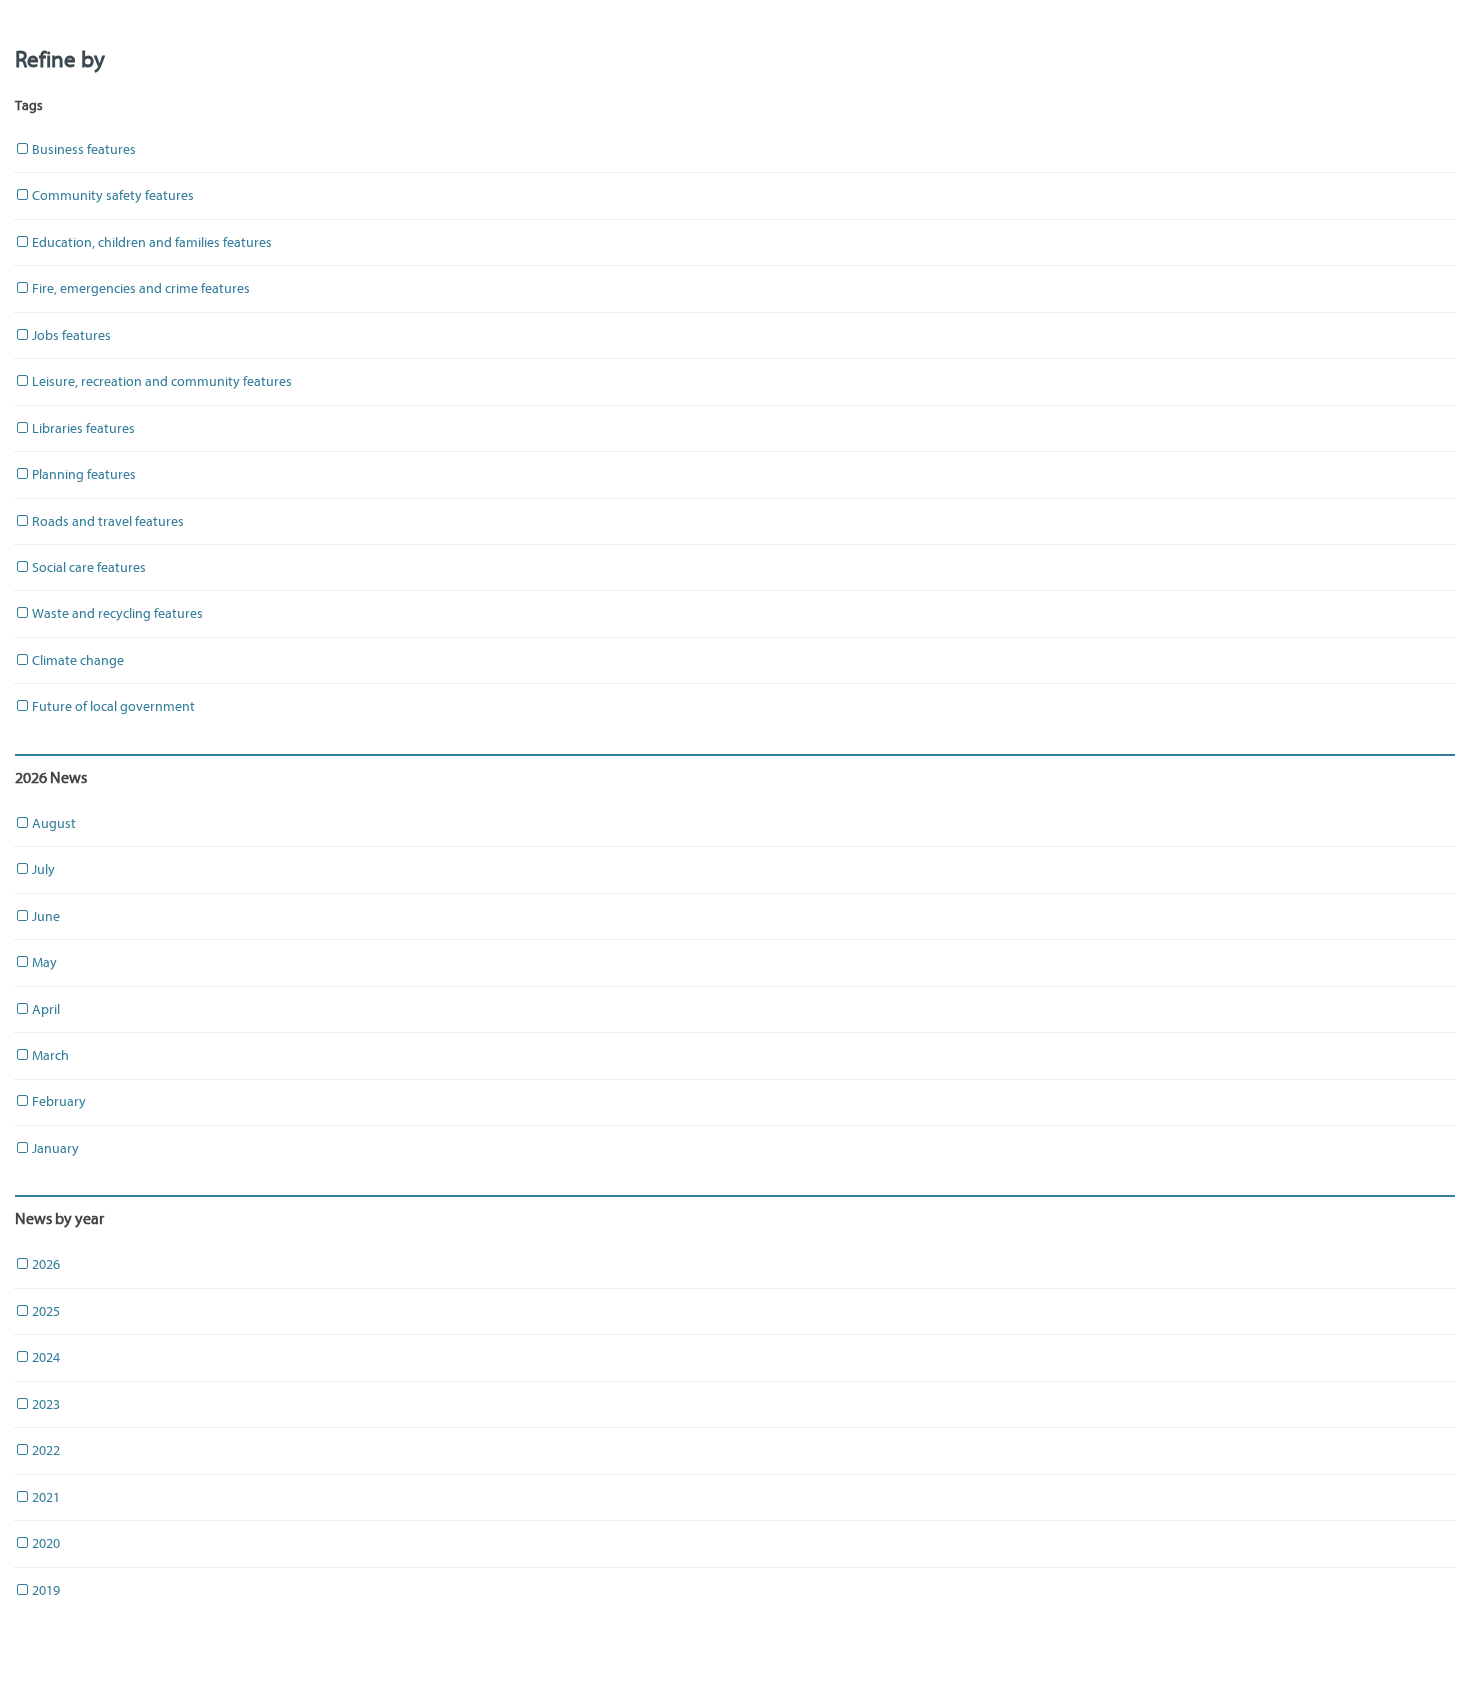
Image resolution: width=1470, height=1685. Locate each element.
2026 (44, 1264)
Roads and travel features (106, 521)
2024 (44, 1357)
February (57, 1101)
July (42, 869)
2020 (44, 1543)
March (49, 1055)
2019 (44, 1590)
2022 (44, 1450)
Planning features (82, 474)
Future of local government (112, 706)
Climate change (76, 660)
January (54, 1148)
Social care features (87, 567)
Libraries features (82, 428)
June (44, 916)
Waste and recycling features (116, 613)
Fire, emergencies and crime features (139, 288)
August (52, 823)
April (44, 1009)
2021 (44, 1497)
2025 (44, 1311)
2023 (44, 1404)
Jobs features (70, 335)
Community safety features (111, 195)
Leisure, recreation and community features (160, 381)
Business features (82, 149)
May (43, 962)
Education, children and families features (150, 242)
